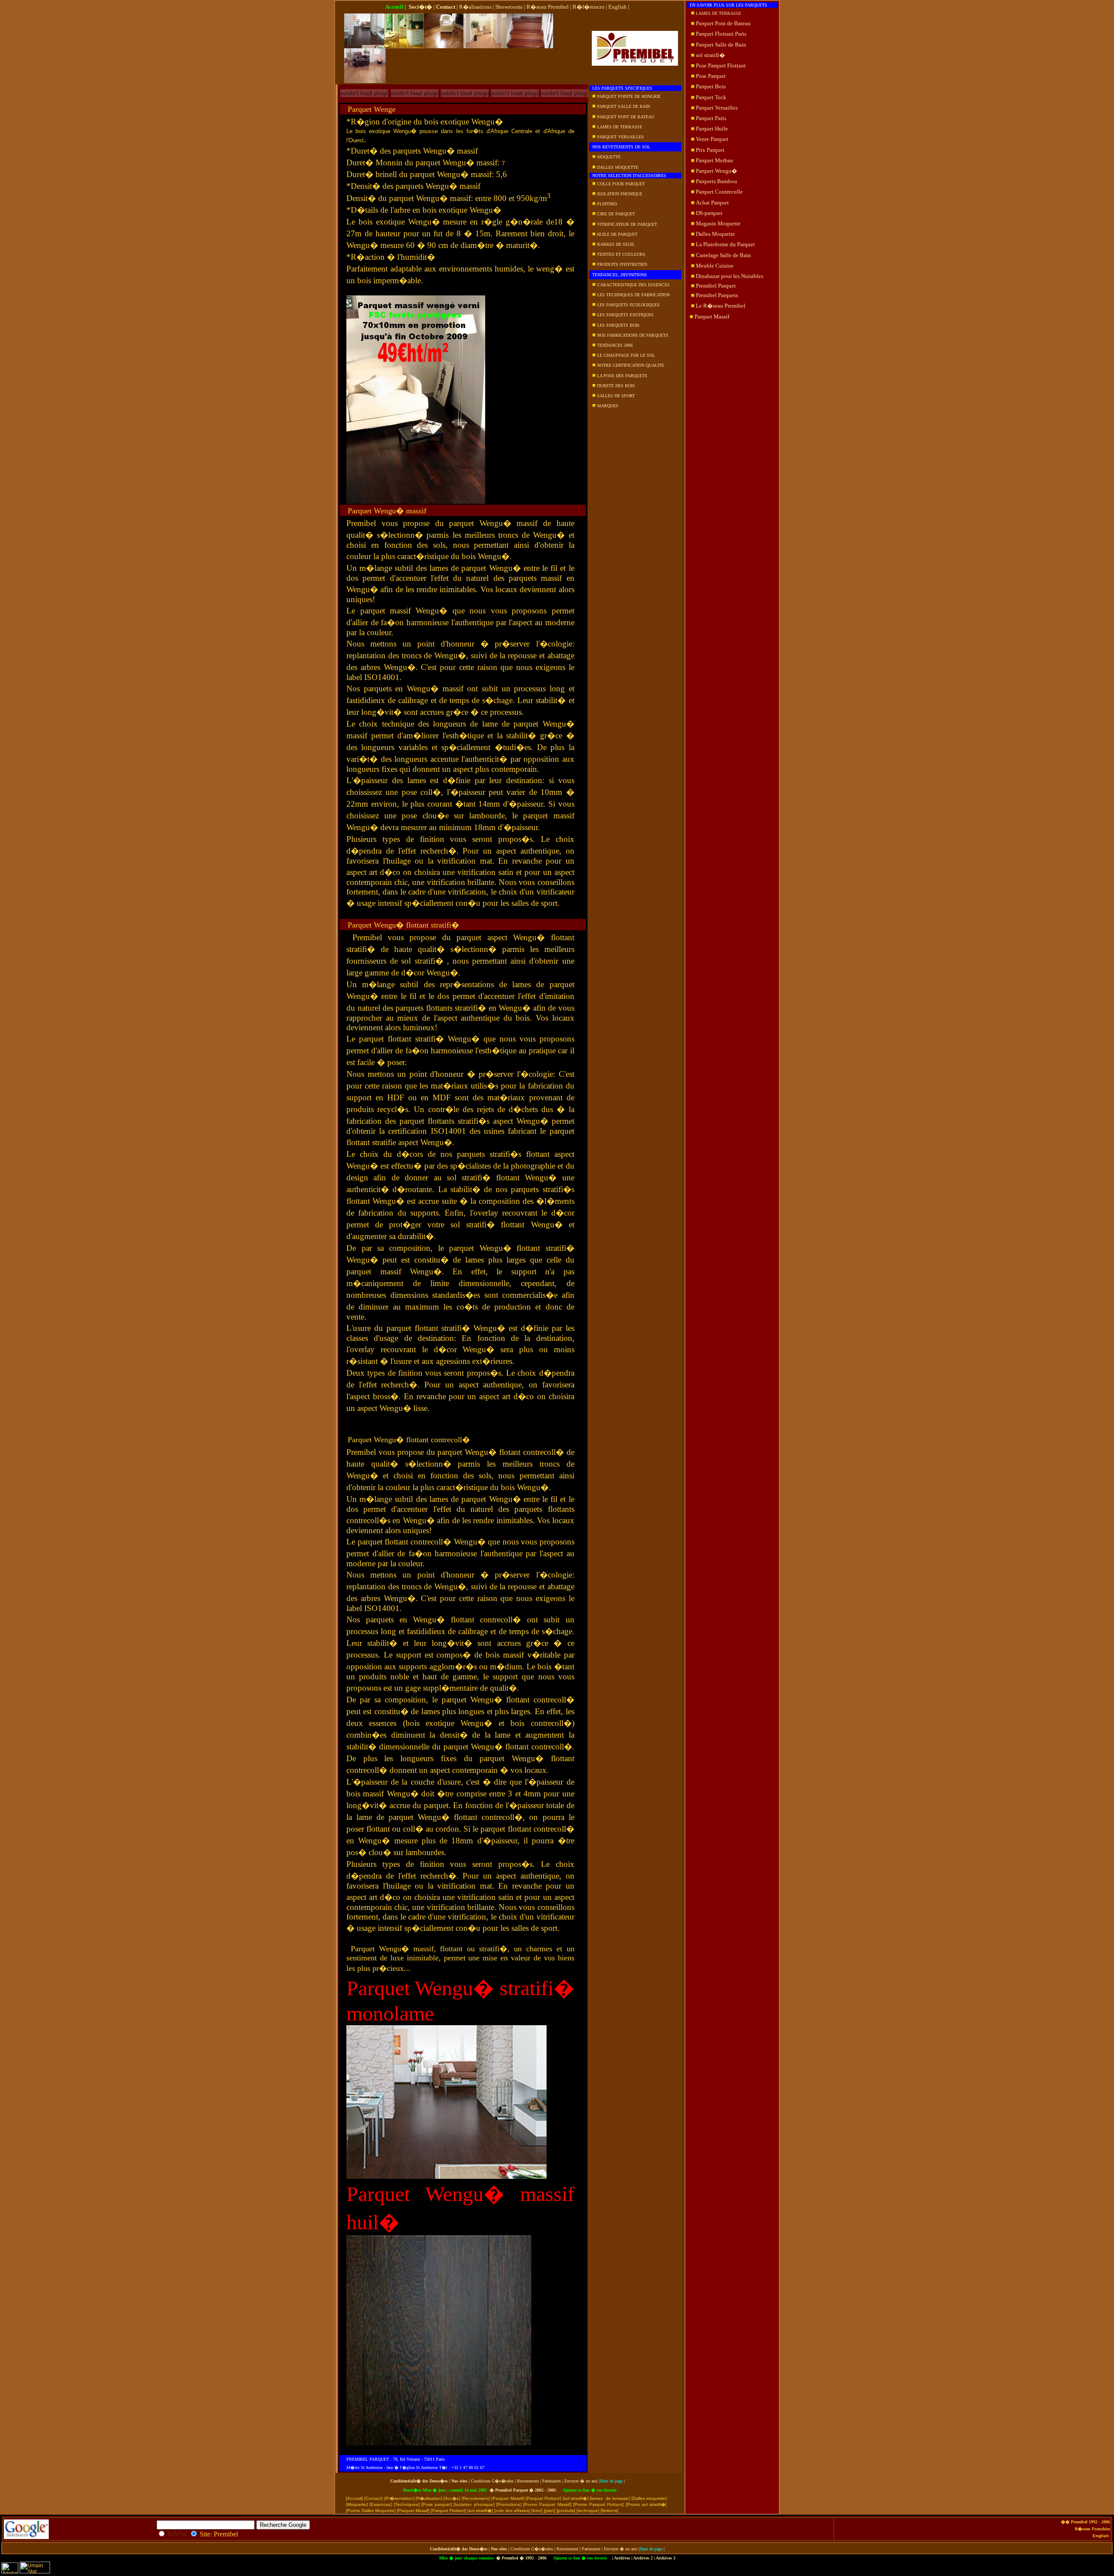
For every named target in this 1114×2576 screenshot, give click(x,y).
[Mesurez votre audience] (10, 2572)
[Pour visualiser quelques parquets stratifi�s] (465, 99)
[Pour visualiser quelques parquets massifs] (364, 99)
